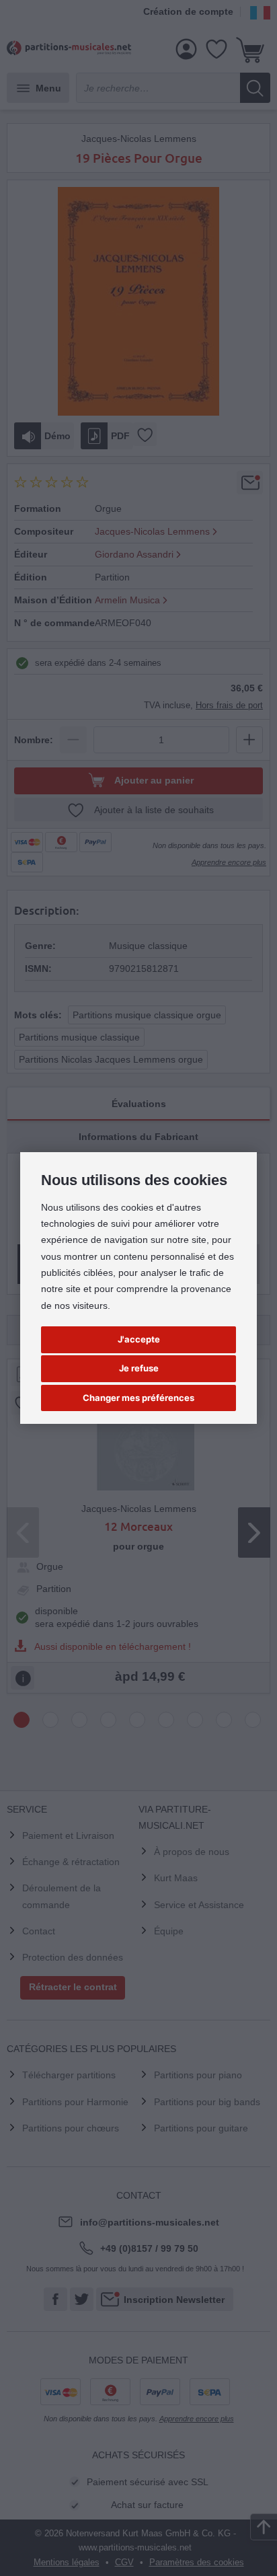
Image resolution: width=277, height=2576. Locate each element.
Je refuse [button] (139, 1368)
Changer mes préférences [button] (138, 1398)
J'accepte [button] (139, 1339)
